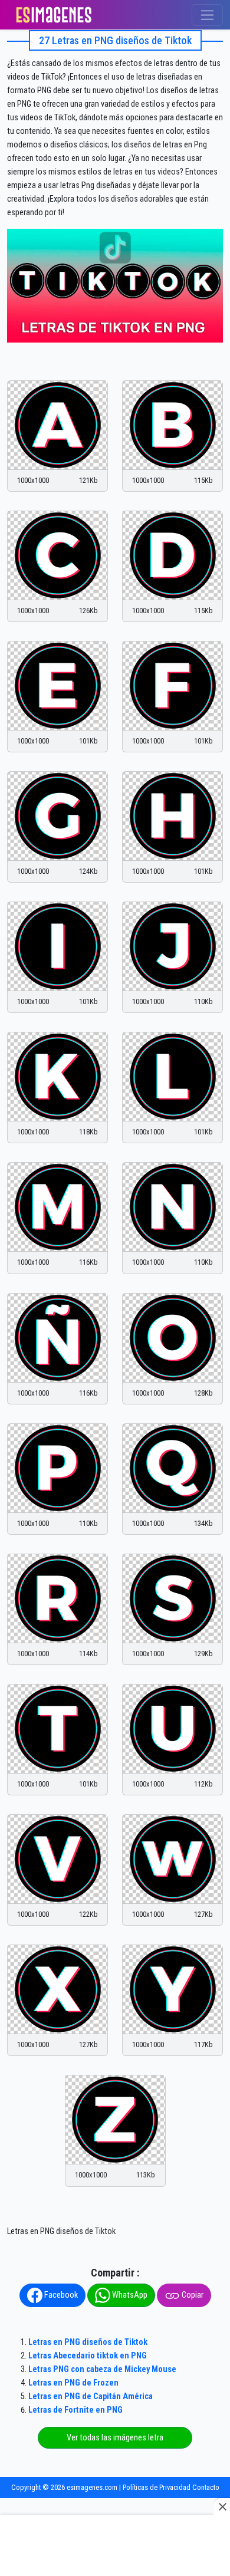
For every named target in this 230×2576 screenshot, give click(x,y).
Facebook (60, 2295)
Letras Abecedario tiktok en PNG (88, 2356)
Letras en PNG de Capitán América (91, 2396)
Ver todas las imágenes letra (115, 2438)
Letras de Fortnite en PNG (75, 2410)
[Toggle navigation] (207, 15)
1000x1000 (33, 480)
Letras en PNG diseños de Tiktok (88, 2342)
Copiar (192, 2295)
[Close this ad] (222, 2506)
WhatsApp (129, 2295)
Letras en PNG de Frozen (73, 2383)
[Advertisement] (115, 2547)
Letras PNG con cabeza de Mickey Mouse (102, 2369)
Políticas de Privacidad (157, 2487)
